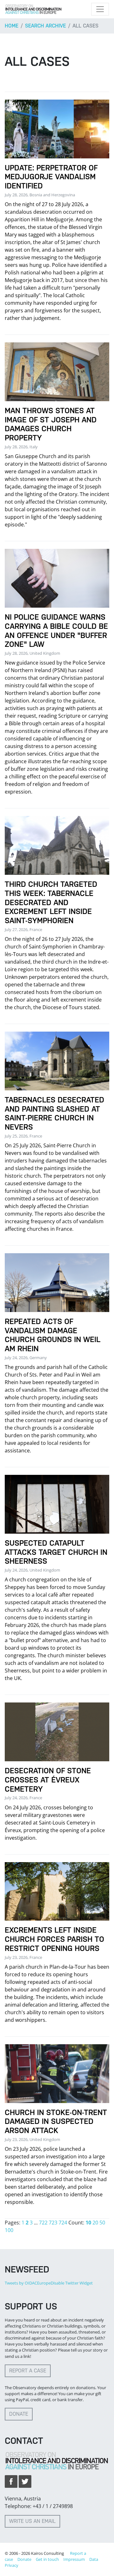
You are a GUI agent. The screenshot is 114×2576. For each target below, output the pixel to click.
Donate (19, 2414)
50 (102, 2223)
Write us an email (32, 2521)
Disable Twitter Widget (72, 2283)
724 (63, 2223)
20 (95, 2223)
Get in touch (47, 2559)
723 (53, 2223)
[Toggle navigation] (100, 9)
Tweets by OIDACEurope (28, 2283)
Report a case (28, 2371)
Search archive (45, 26)
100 (9, 2230)
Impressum (74, 2559)
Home (12, 26)
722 (43, 2223)
